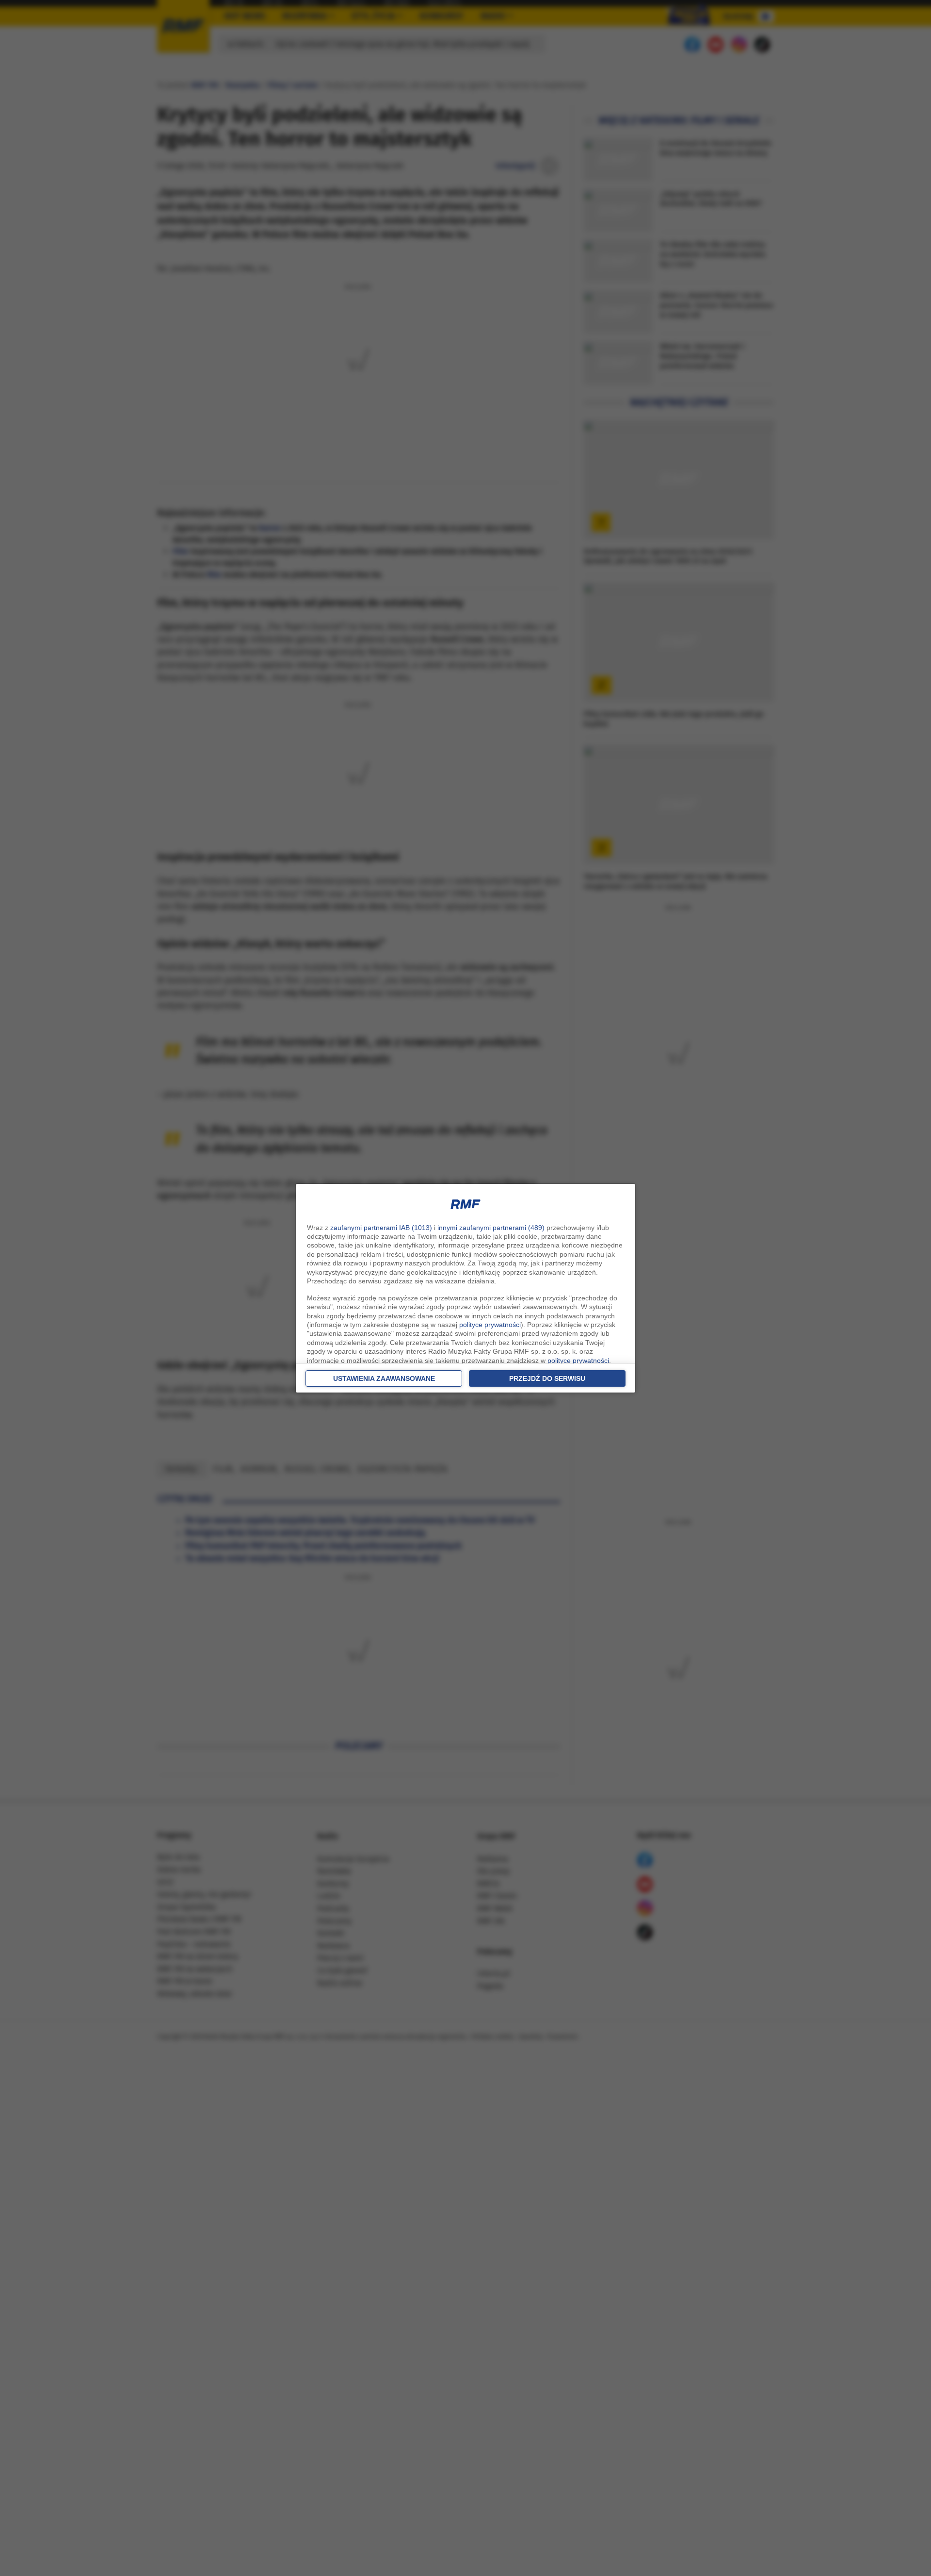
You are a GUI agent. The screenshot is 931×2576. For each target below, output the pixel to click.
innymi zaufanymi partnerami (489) (491, 1228)
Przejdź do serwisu (547, 1378)
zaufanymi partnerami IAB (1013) (381, 1228)
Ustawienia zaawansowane (384, 1378)
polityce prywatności (490, 1325)
